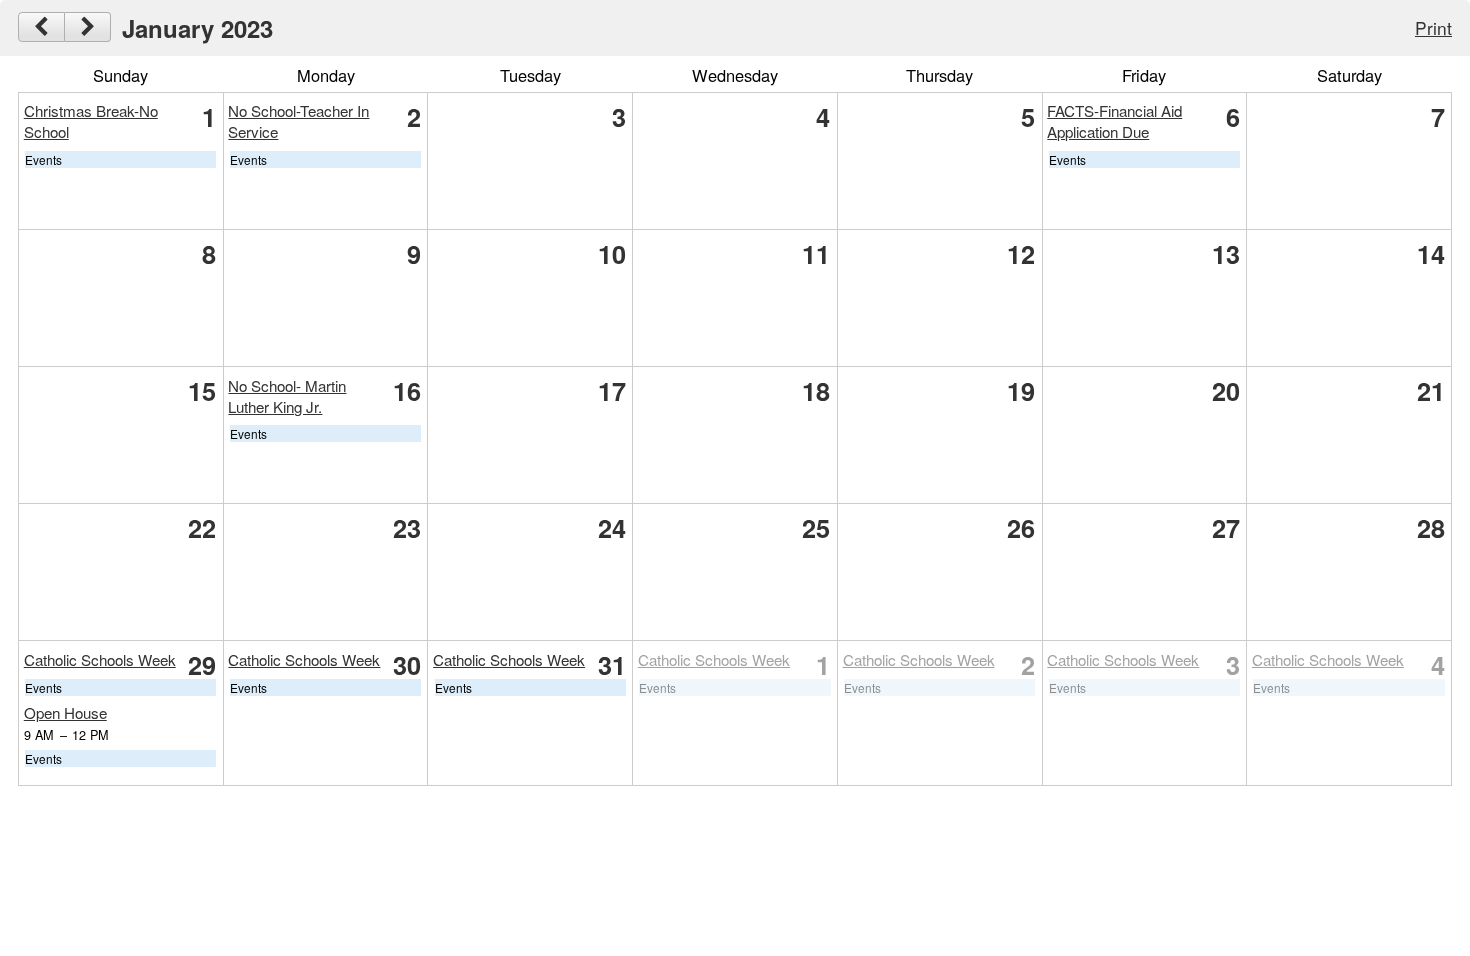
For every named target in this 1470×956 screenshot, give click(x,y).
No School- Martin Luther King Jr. (287, 396)
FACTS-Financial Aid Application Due (1114, 121)
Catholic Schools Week (100, 659)
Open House (65, 712)
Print (1433, 27)
